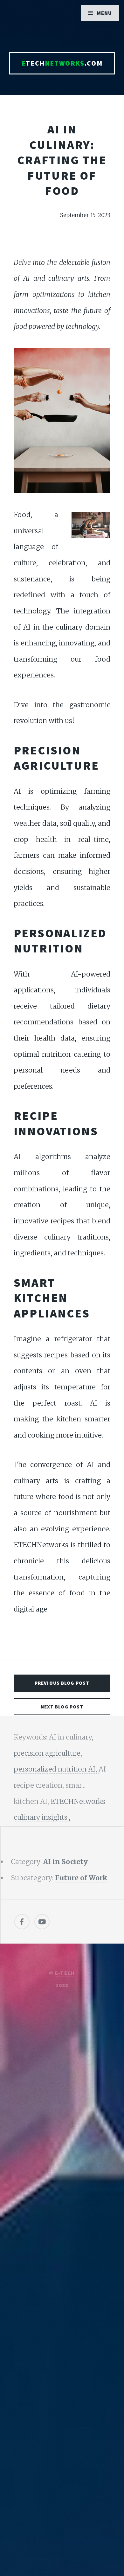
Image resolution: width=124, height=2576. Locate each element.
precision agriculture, (48, 1753)
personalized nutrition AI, (56, 1769)
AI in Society (65, 1862)
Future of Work (81, 1878)
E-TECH (65, 1973)
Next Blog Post (62, 1707)
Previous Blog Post (62, 1683)
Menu (104, 13)
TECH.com (62, 63)
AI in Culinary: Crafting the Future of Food (62, 160)
